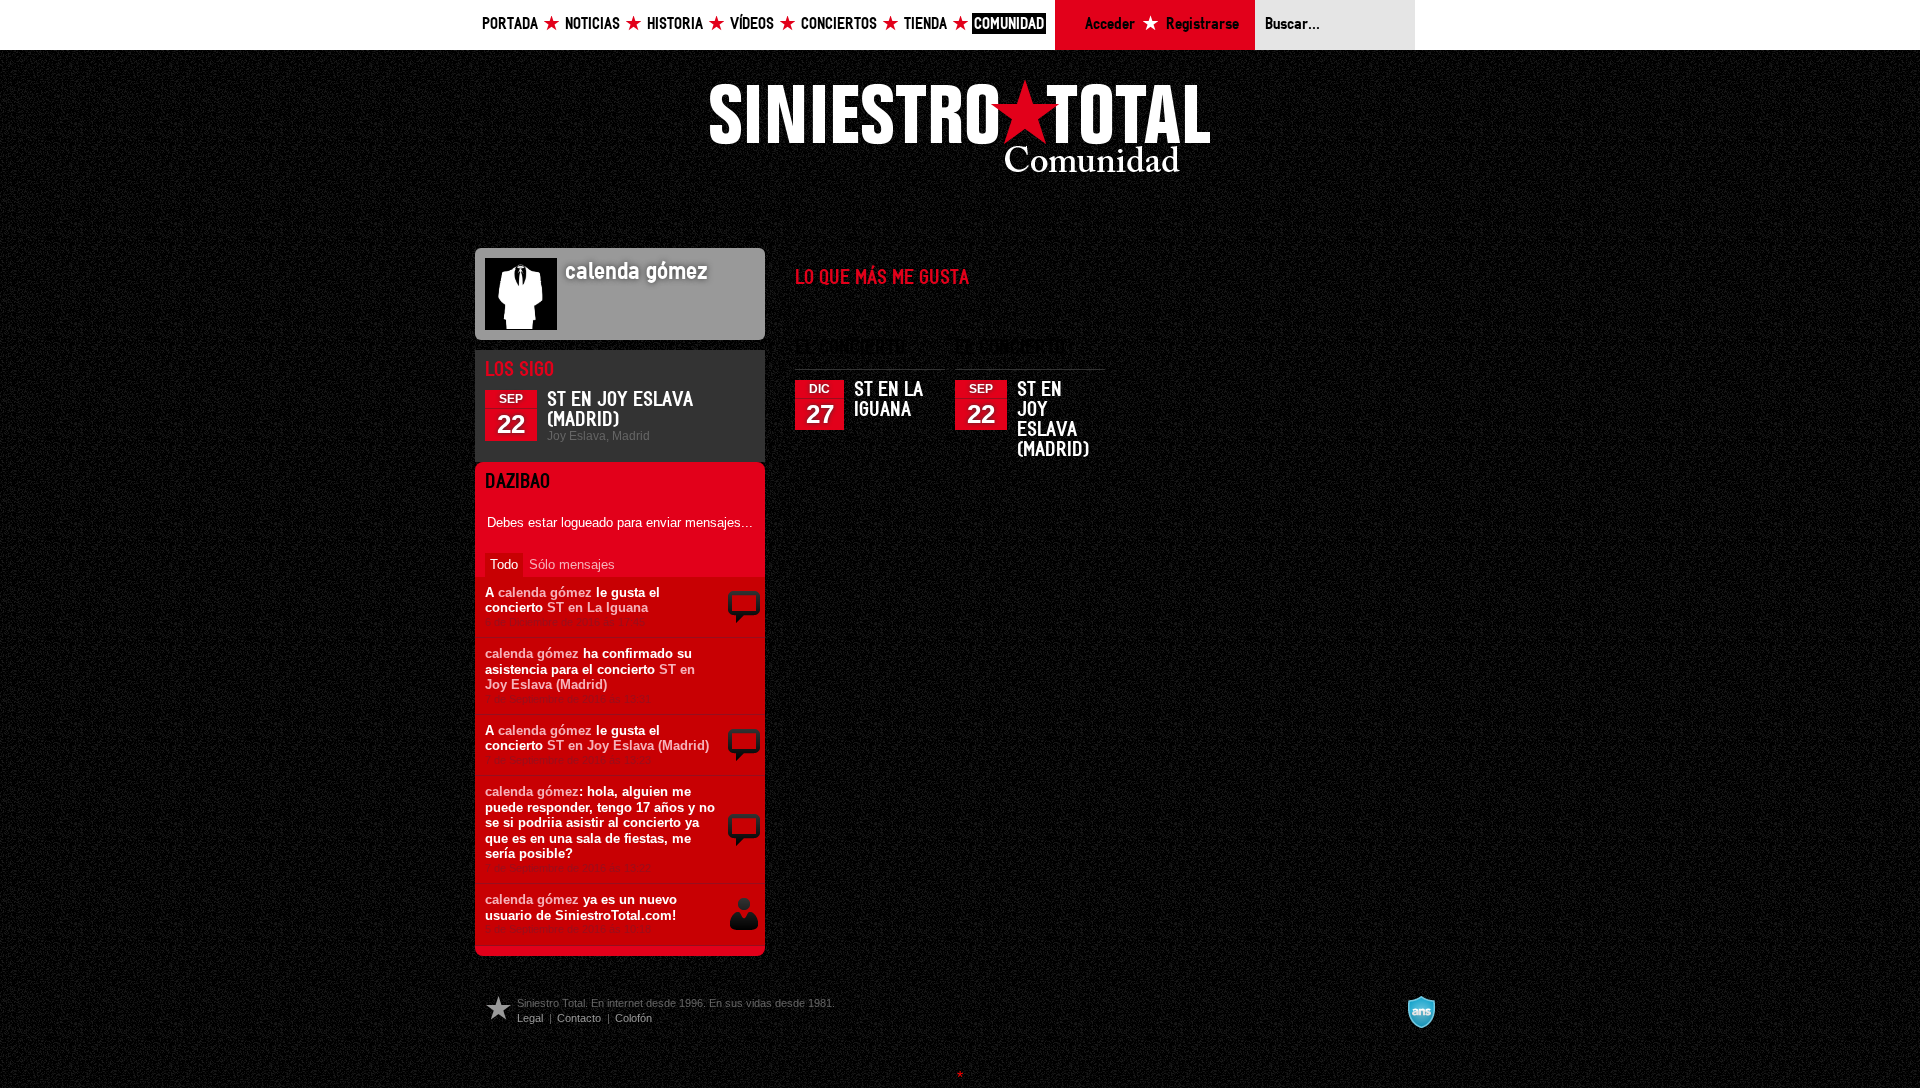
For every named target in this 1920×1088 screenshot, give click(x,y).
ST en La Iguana (597, 607)
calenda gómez (545, 592)
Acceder (1110, 24)
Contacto (579, 1018)
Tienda (925, 24)
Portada (510, 24)
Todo (504, 564)
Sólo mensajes (572, 564)
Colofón (633, 1018)
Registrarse (1202, 24)
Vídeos (752, 24)
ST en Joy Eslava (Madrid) (590, 677)
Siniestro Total (960, 131)
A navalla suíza (1421, 1012)
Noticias (592, 24)
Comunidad (1009, 24)
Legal (530, 1018)
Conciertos (839, 24)
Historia (675, 24)
